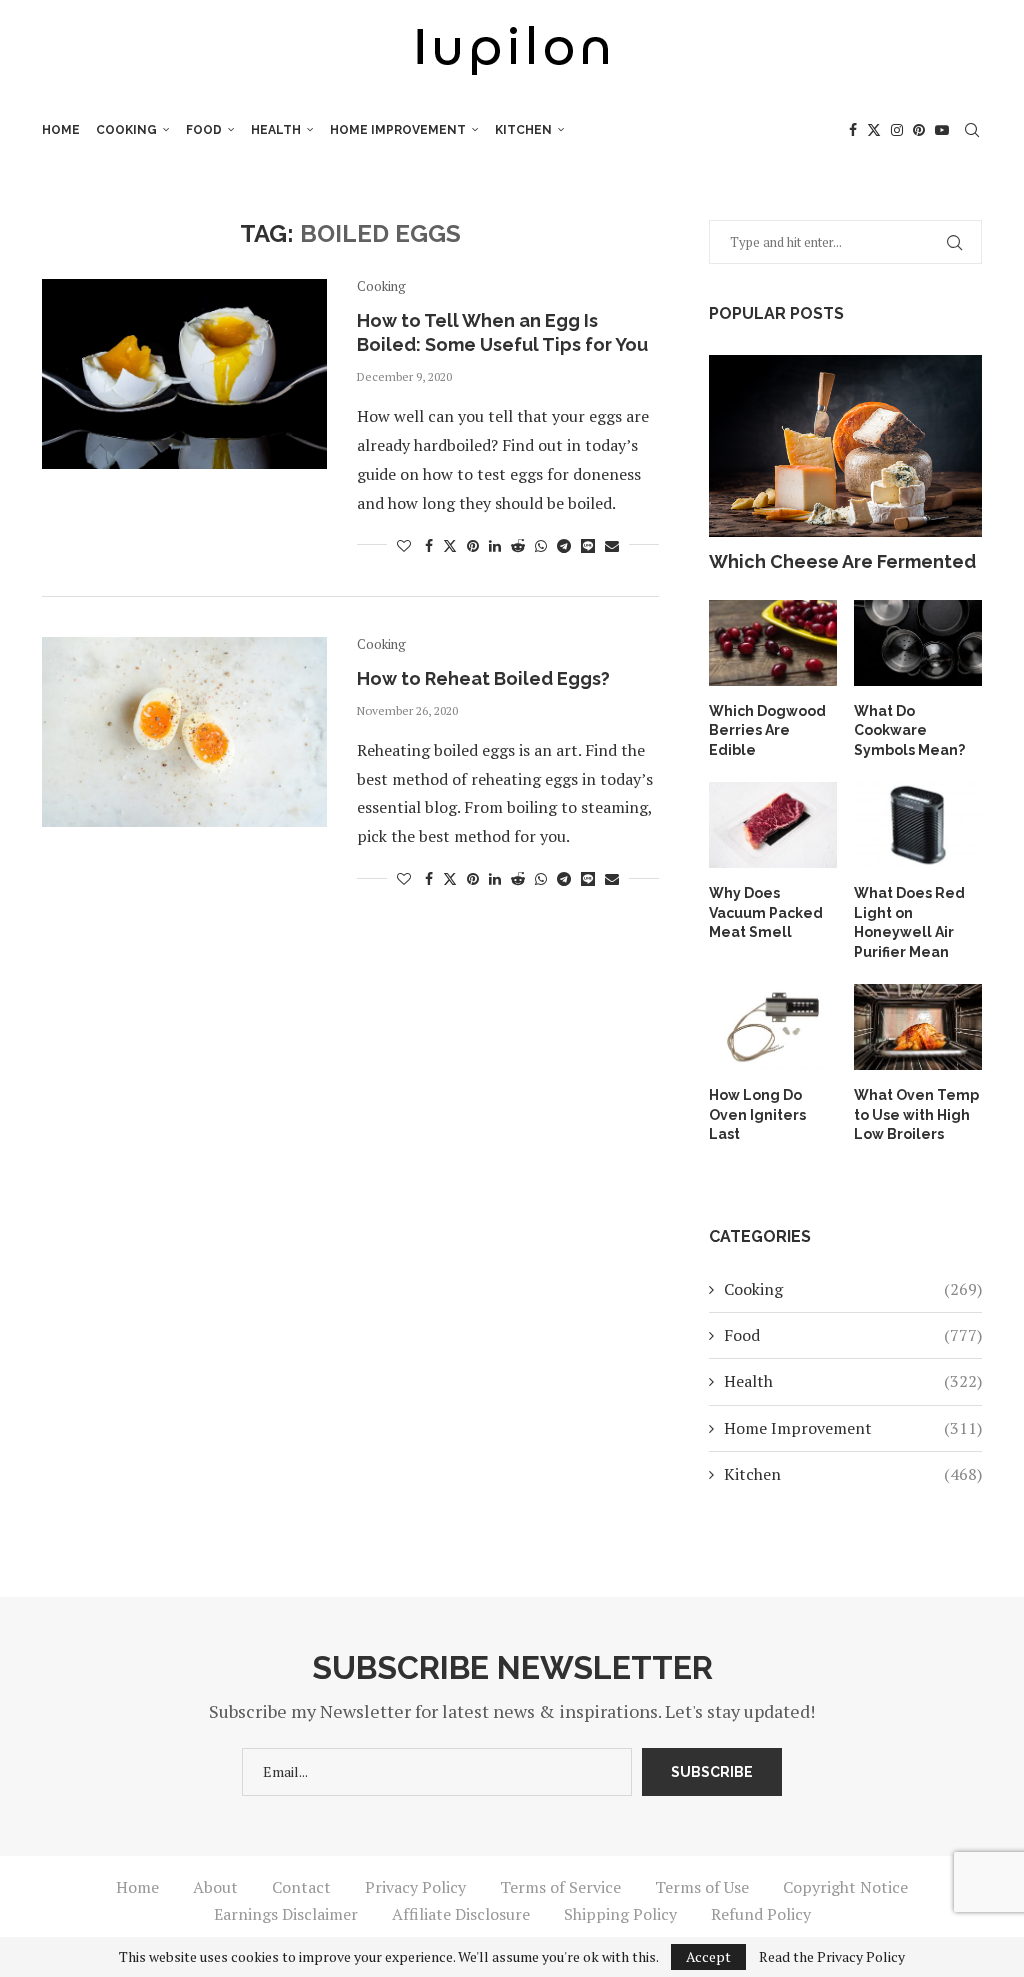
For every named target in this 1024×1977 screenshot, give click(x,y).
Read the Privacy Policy (832, 1957)
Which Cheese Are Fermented (842, 561)
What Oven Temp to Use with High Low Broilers (916, 1114)
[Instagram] (897, 130)
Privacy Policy (415, 1887)
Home (61, 130)
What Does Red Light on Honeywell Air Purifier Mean (909, 922)
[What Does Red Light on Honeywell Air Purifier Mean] (918, 825)
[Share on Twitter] (450, 545)
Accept (708, 1956)
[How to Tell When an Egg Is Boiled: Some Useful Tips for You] (184, 374)
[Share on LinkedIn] (495, 545)
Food (204, 130)
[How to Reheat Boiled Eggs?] (184, 732)
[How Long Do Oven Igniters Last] (773, 1027)
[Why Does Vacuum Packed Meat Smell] (773, 825)
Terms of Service (560, 1887)
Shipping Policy (620, 1914)
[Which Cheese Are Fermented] (845, 446)
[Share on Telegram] (564, 545)
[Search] (972, 130)
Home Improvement (398, 130)
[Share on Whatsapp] (541, 545)
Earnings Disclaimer (286, 1914)
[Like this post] (404, 545)
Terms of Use (702, 1887)
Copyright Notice (845, 1887)
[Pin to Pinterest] (473, 545)
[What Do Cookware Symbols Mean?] (918, 643)
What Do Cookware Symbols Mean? (909, 730)
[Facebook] (853, 130)
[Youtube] (942, 130)
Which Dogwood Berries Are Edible (767, 730)
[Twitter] (874, 130)
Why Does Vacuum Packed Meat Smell (766, 912)
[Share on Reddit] (518, 545)
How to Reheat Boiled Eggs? (483, 678)
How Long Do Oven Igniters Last (757, 1114)
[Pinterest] (919, 130)
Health (276, 130)
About (215, 1887)
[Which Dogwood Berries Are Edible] (773, 643)
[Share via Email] (612, 545)
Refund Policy (761, 1914)
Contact (301, 1887)
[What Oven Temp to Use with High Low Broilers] (918, 1027)
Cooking (126, 130)
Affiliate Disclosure (461, 1914)
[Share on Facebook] (429, 545)
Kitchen (523, 130)
